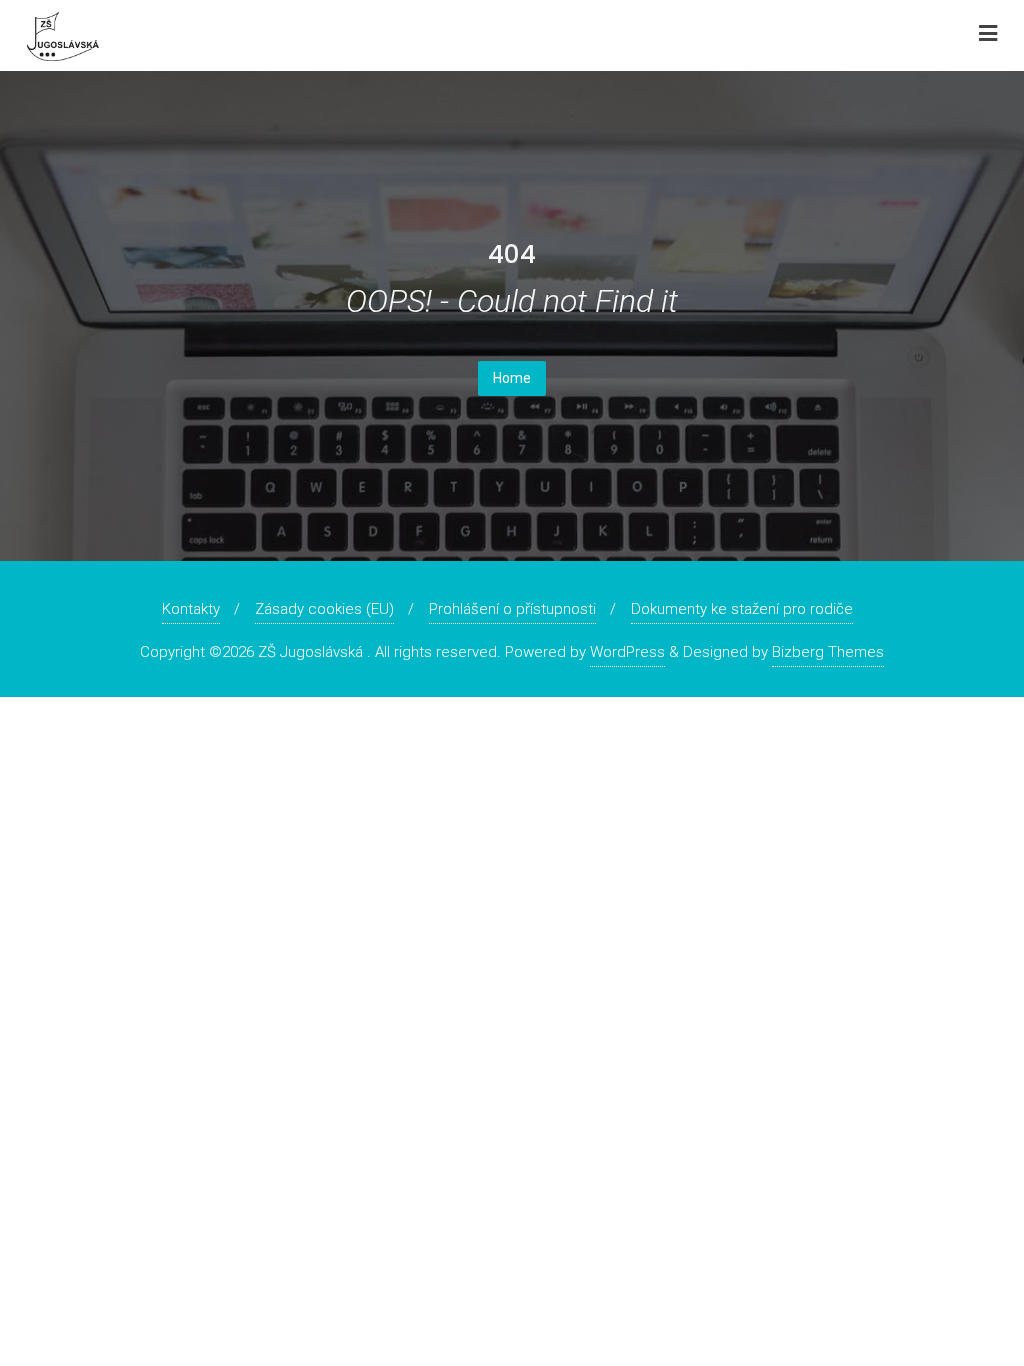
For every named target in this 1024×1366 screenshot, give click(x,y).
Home (512, 378)
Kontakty (191, 609)
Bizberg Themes (828, 652)
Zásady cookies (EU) (324, 609)
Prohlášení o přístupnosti (512, 609)
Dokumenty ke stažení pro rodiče (742, 609)
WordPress (627, 652)
